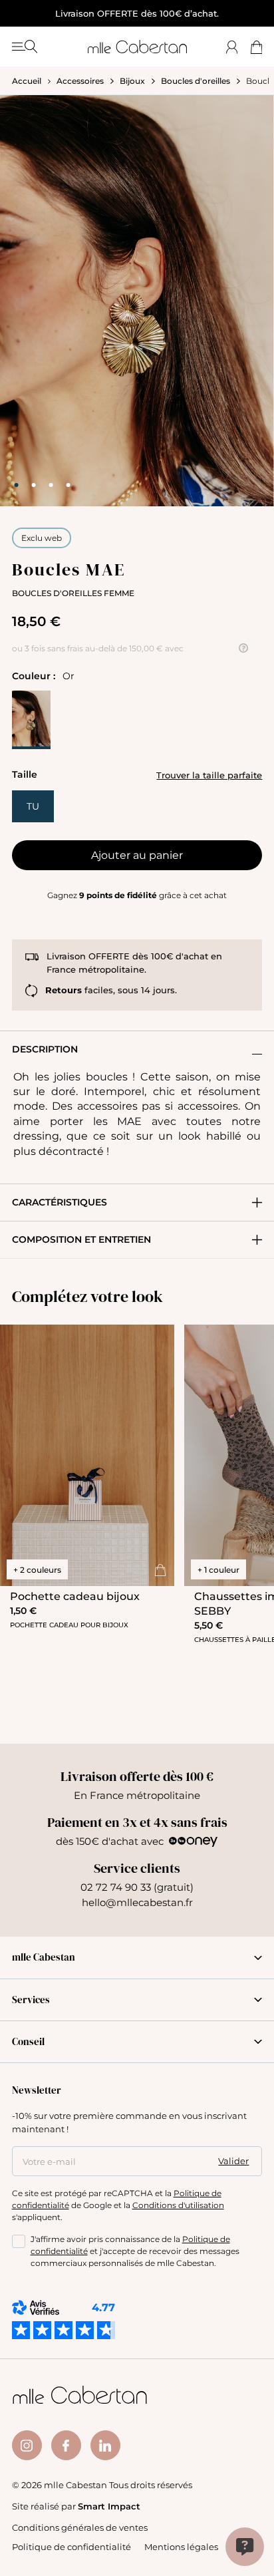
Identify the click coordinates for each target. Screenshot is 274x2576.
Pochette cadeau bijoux (75, 1596)
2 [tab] (34, 485)
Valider (233, 2161)
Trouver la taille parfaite (209, 775)
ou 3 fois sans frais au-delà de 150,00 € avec (98, 648)
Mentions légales (181, 2546)
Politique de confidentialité (71, 2546)
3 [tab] (51, 485)
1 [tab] (17, 485)
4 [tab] (68, 485)
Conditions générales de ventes (80, 2527)
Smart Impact (109, 2506)
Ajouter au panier (137, 855)
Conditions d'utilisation (178, 2205)
